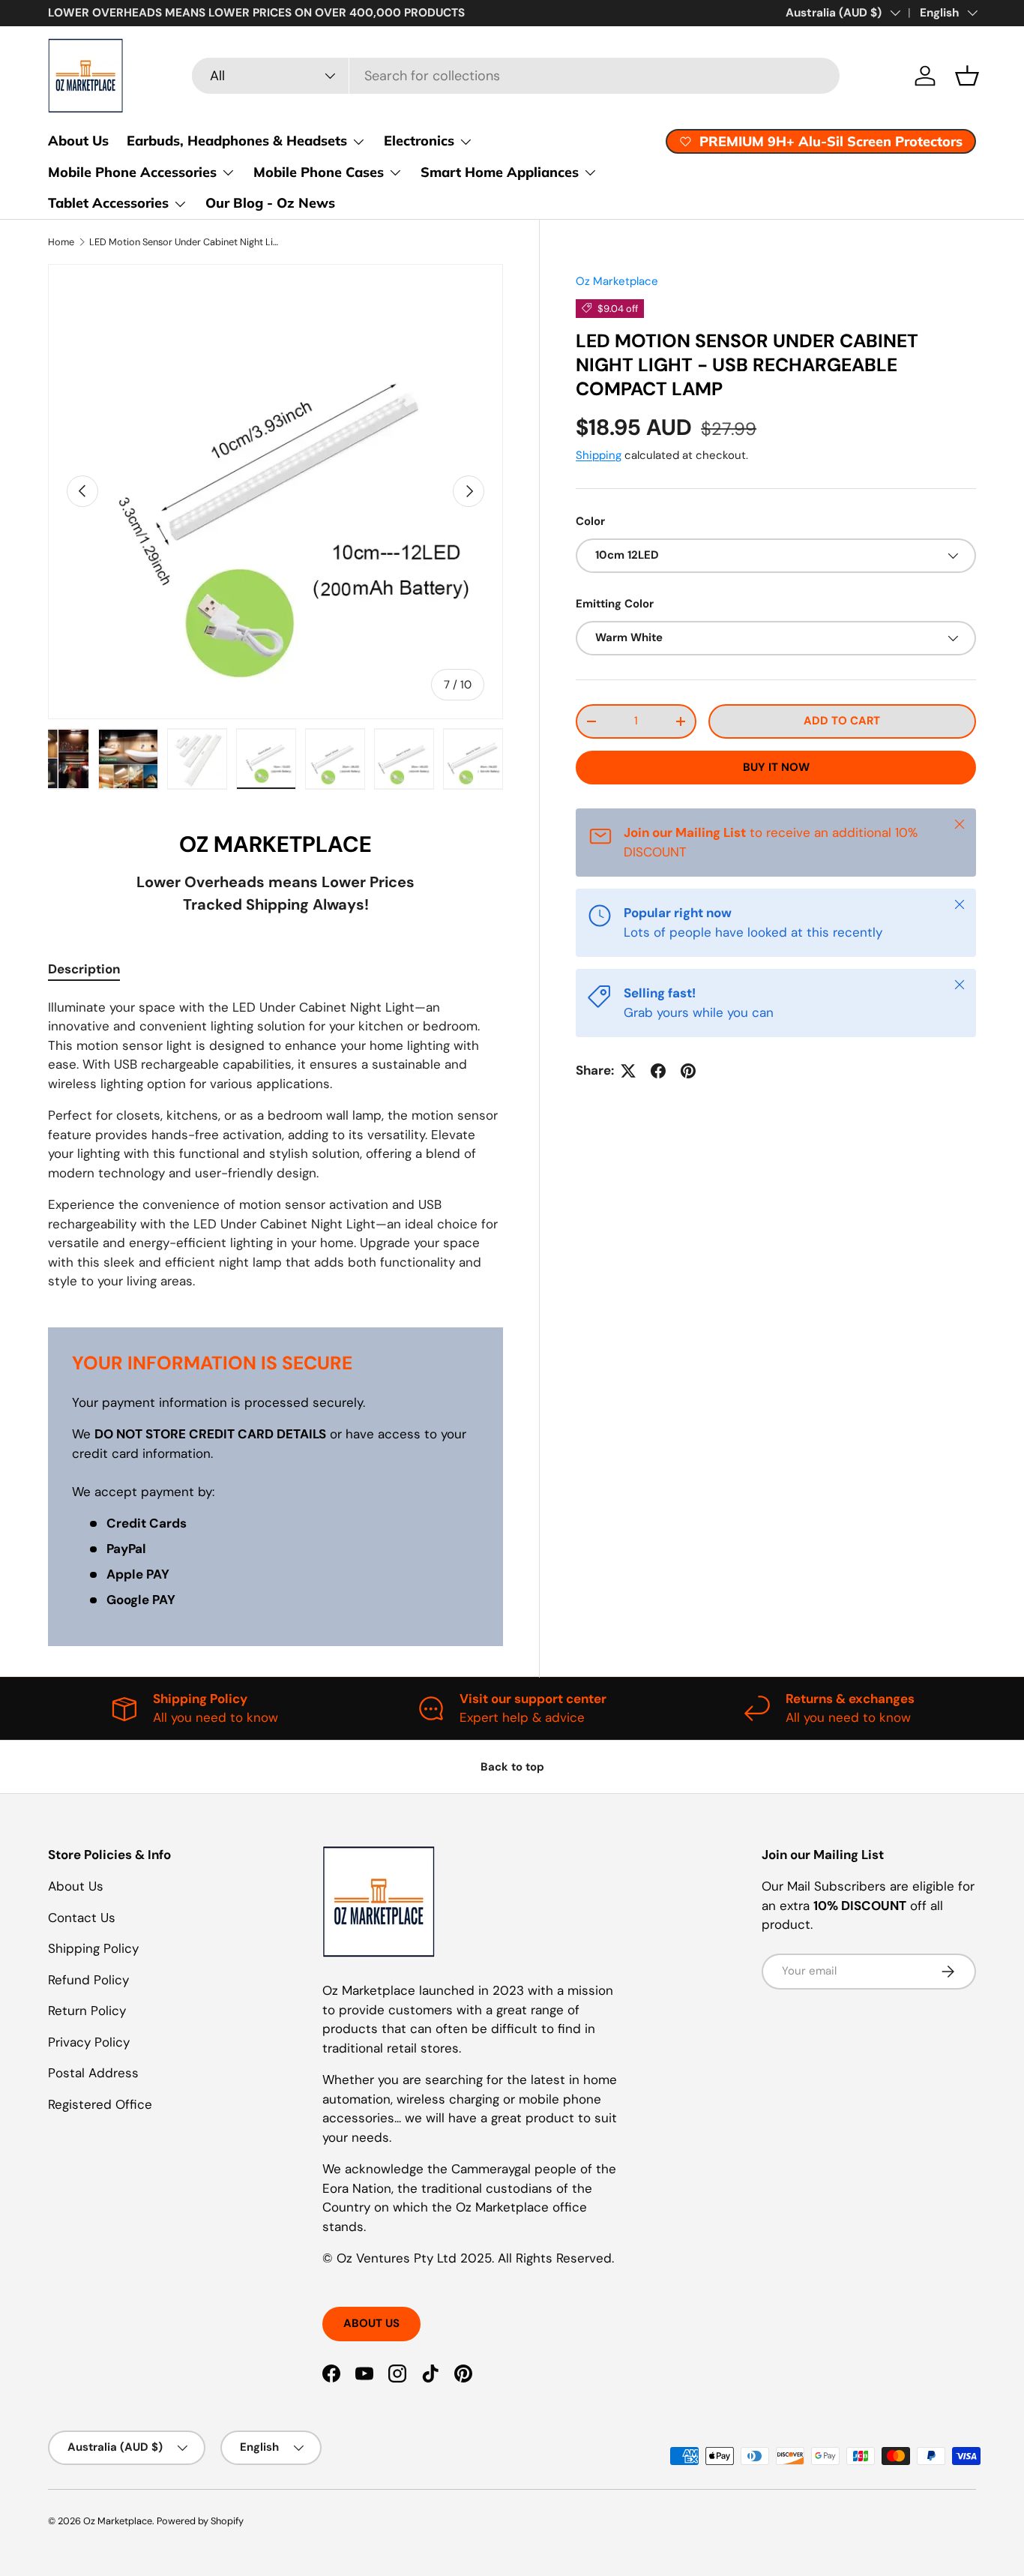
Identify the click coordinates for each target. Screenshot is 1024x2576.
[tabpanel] (275, 1145)
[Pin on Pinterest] (688, 1071)
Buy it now (776, 767)
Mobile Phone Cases (319, 172)
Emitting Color (615, 604)
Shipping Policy (93, 1948)
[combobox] (516, 76)
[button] (967, 76)
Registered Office (100, 2104)
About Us (78, 141)
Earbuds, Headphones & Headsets (237, 141)
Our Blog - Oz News (270, 203)
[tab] (84, 969)
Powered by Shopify (200, 2521)
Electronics (419, 141)
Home (61, 242)
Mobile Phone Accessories (132, 172)
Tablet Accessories (108, 203)
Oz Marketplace (617, 281)
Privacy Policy (89, 2042)
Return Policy (87, 2011)
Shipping (599, 455)
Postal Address (93, 2073)
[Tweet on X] (628, 1071)
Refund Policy (88, 1980)
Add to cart (842, 721)
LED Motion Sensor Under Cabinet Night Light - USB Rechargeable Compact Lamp (185, 242)
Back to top (512, 1767)
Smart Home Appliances (500, 172)
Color (590, 520)
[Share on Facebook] (658, 1071)
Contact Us (82, 1918)
